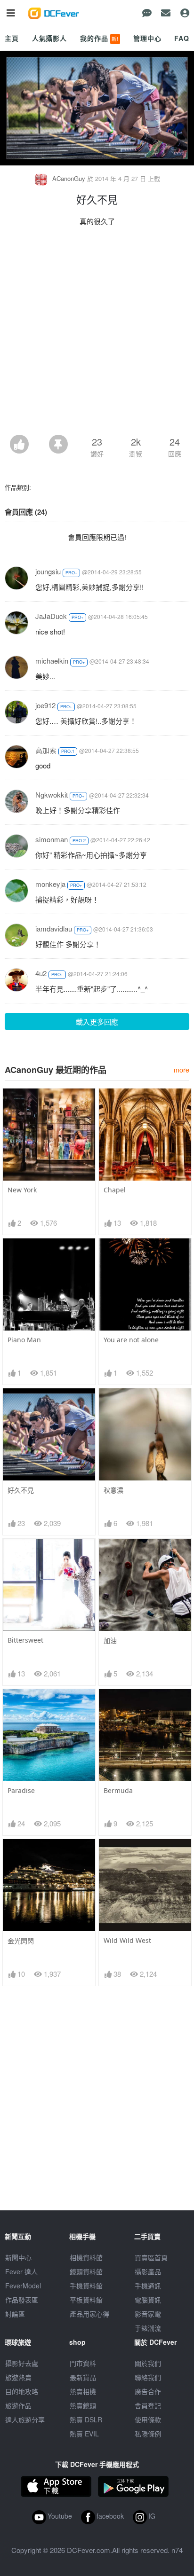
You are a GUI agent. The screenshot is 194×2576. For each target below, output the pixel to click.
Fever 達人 (21, 2271)
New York (22, 1190)
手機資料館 (86, 2286)
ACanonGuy (69, 178)
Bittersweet (25, 1640)
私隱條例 (148, 2434)
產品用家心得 (89, 2314)
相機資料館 (86, 2257)
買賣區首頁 (151, 2257)
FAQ (182, 38)
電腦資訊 (148, 2300)
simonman (52, 839)
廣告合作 (148, 2391)
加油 (110, 1640)
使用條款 (148, 2419)
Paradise (21, 1790)
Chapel (115, 1190)
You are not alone (131, 1340)
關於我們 (148, 2363)
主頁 (12, 38)
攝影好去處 (22, 2363)
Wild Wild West (127, 1940)
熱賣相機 (83, 2391)
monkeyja (50, 884)
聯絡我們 (148, 2377)
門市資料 (83, 2363)
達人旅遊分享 (25, 2419)
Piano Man (24, 1340)
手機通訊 (148, 2286)
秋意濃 (113, 1490)
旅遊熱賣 (18, 2377)
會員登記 (148, 2405)
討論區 (15, 2314)
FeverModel (23, 2286)
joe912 (45, 705)
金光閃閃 (21, 1941)
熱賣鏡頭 (83, 2405)
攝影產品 (148, 2271)
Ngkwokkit (52, 795)
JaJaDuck (51, 616)
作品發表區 (22, 2300)
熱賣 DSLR (86, 2419)
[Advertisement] (97, 333)
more (182, 1069)
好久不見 (21, 1490)
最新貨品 (83, 2377)
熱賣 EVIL (84, 2434)
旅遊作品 (18, 2405)
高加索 (46, 750)
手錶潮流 (148, 2328)
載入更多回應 (97, 1022)
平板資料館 (86, 2300)
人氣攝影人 (49, 38)
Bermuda (118, 1790)
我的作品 (99, 38)
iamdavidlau (54, 928)
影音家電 (148, 2314)
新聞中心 (18, 2257)
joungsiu (48, 571)
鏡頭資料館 (86, 2271)
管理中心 (147, 38)
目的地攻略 (22, 2391)
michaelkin (52, 661)
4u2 (41, 973)
